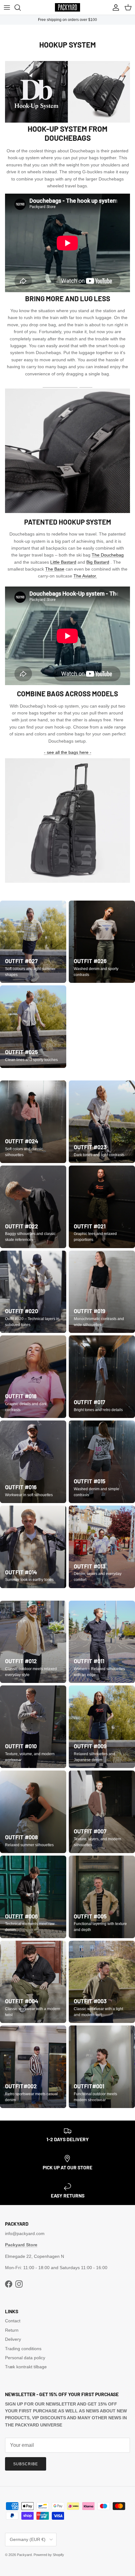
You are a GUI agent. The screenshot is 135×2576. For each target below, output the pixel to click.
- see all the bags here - (68, 752)
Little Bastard (63, 562)
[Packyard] (67, 7)
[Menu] (7, 8)
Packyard (24, 2555)
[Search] (21, 8)
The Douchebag (108, 555)
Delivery (13, 2339)
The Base (55, 569)
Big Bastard (98, 562)
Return (12, 2330)
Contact (13, 2321)
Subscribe (26, 2464)
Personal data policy (25, 2358)
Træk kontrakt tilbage (26, 2367)
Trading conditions (23, 2349)
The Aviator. (85, 576)
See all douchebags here (67, 385)
